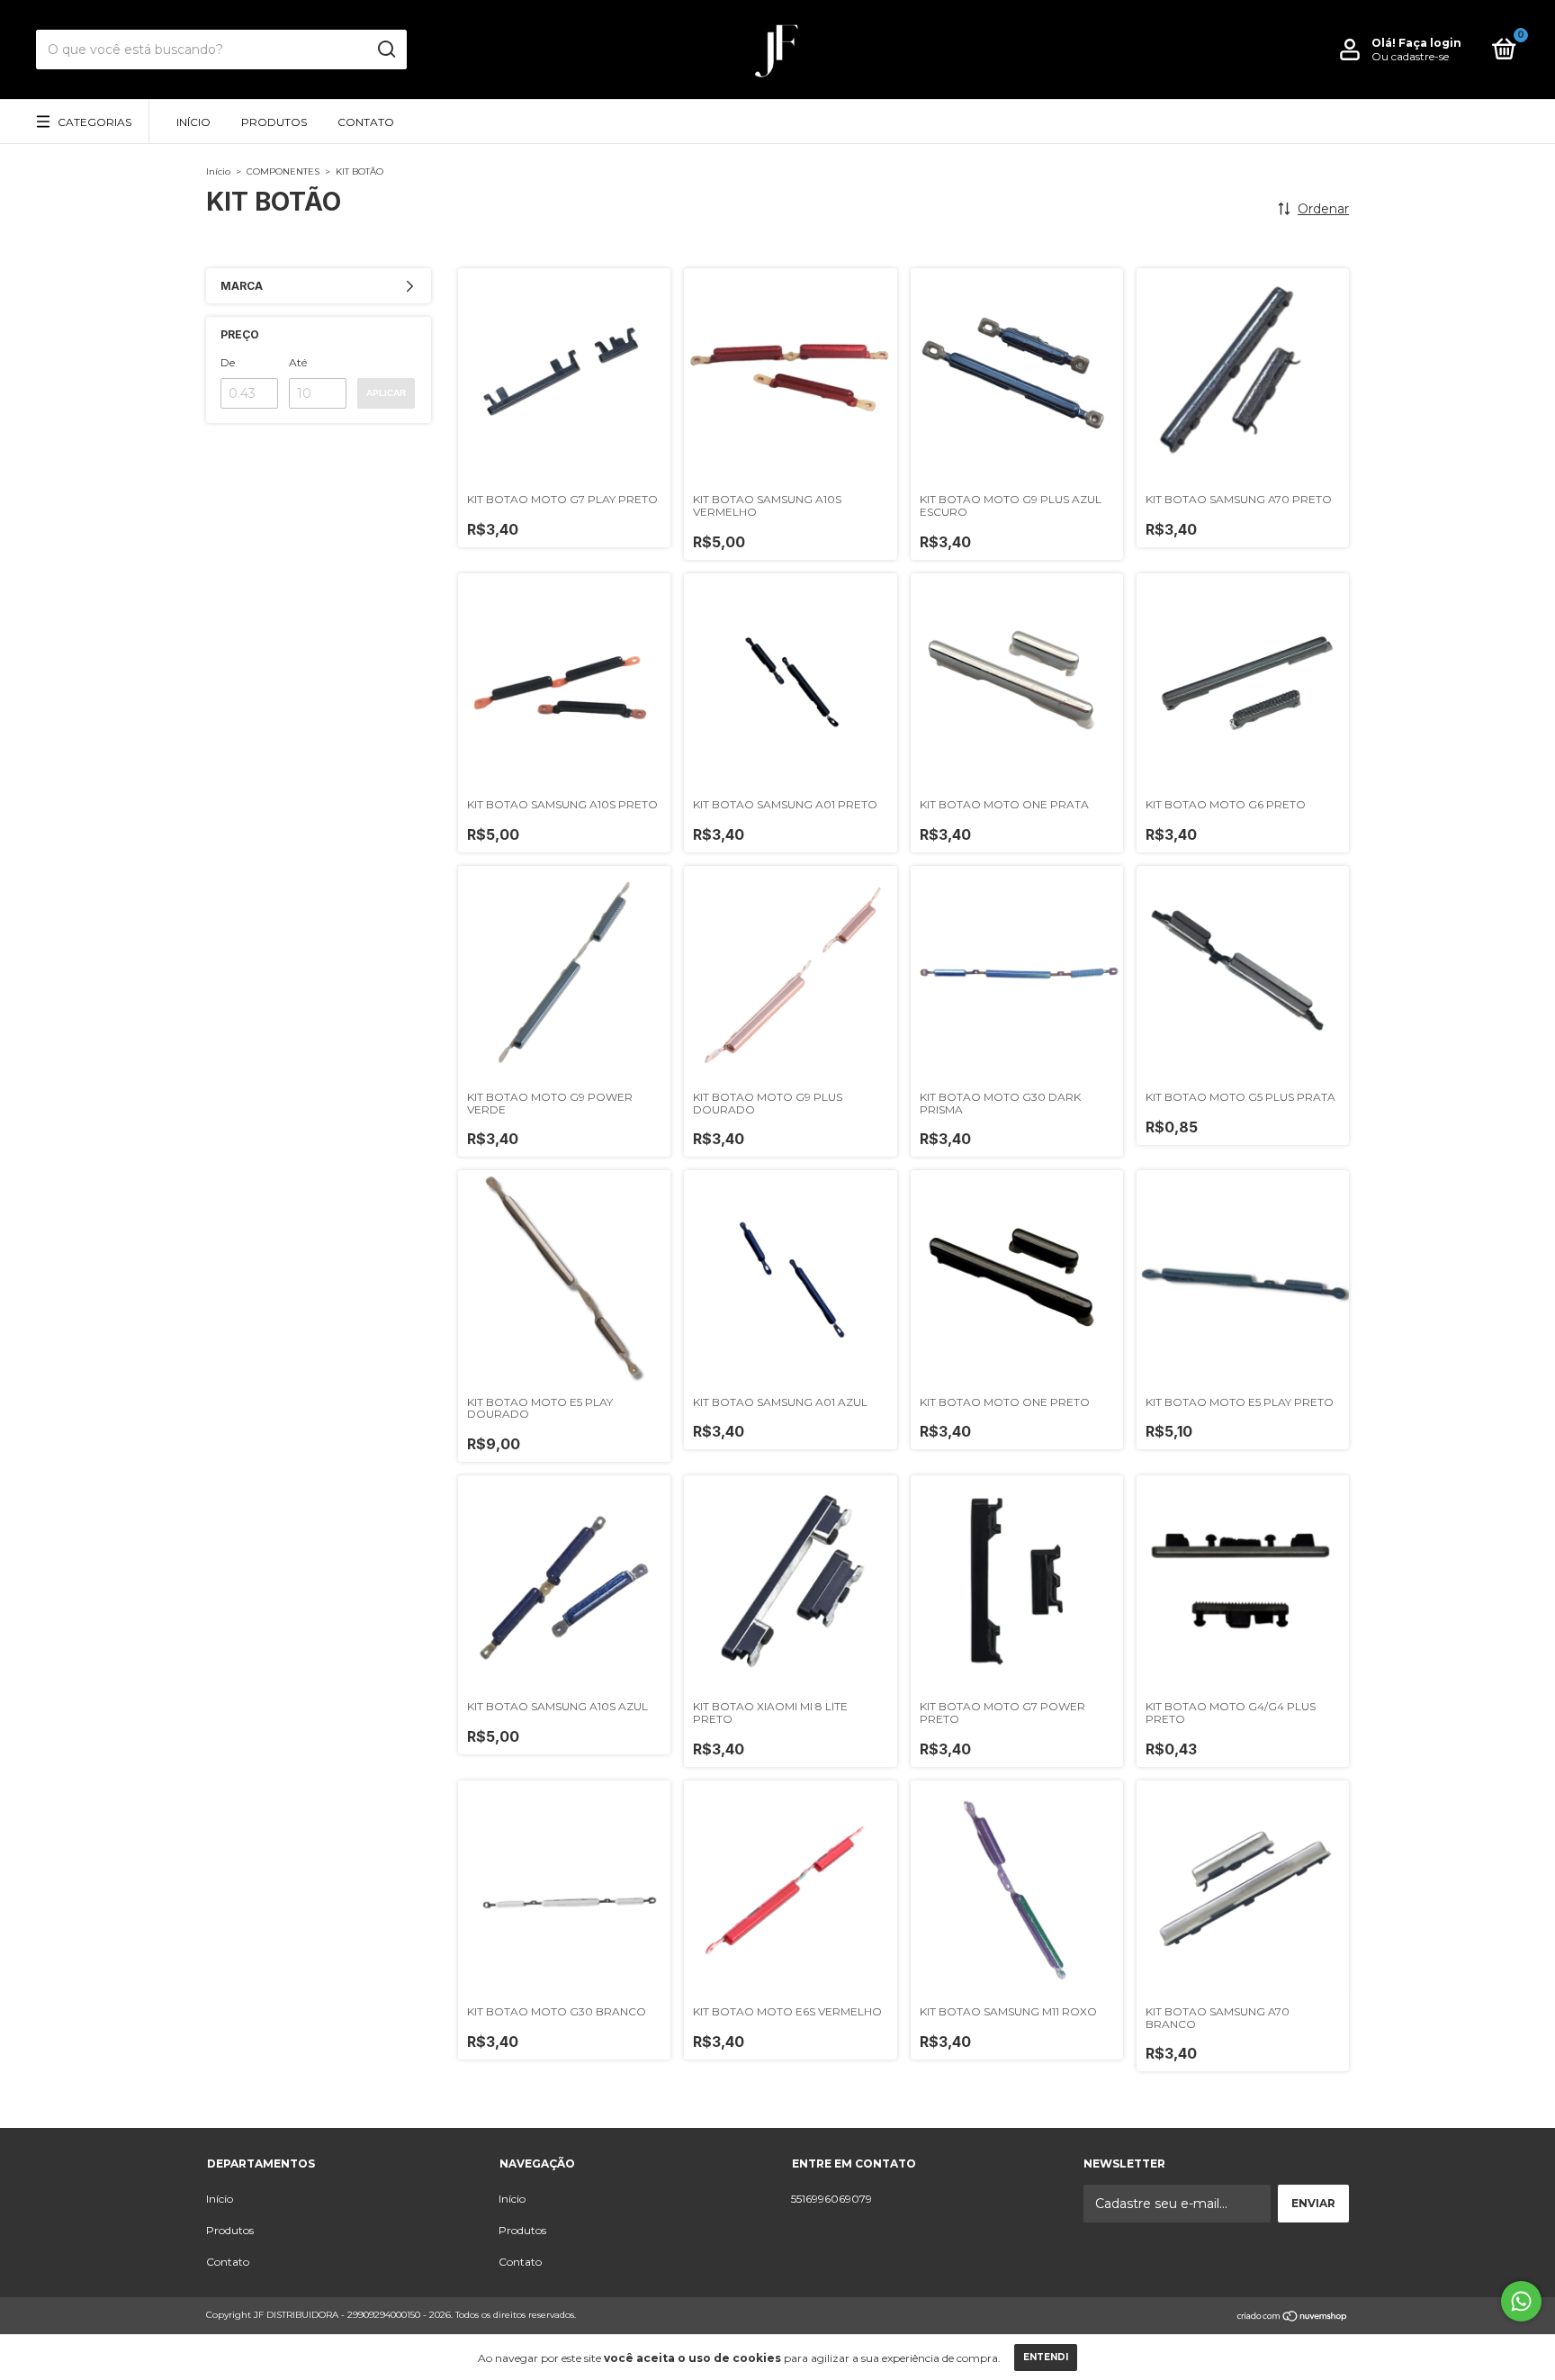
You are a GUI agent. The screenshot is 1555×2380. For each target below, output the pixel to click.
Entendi (1046, 2357)
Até (298, 362)
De (228, 362)
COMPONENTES (283, 171)
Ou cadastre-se (1410, 56)
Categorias (94, 122)
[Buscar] (386, 50)
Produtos (274, 122)
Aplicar (386, 393)
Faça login (1430, 43)
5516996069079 (831, 2199)
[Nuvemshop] (1293, 2317)
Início (193, 122)
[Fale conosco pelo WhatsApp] (1521, 2301)
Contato (366, 122)
